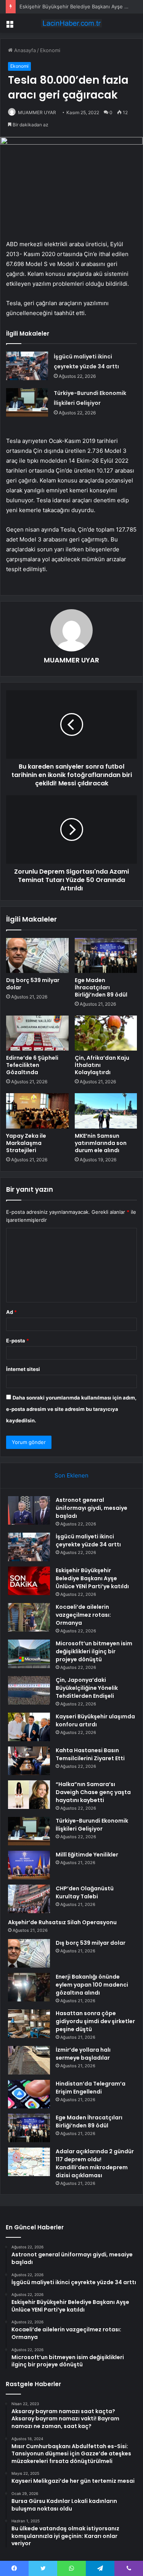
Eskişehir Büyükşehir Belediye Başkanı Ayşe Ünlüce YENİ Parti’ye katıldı (92, 1578)
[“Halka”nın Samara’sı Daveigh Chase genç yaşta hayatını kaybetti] (29, 1795)
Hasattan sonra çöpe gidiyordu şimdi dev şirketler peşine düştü (95, 2021)
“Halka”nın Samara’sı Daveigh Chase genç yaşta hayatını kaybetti (93, 1792)
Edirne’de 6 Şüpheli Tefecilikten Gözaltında (32, 1065)
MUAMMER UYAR (37, 112)
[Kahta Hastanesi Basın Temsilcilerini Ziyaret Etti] (29, 1761)
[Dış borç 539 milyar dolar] (37, 955)
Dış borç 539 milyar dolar (33, 984)
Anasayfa (24, 50)
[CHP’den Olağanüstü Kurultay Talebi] (29, 1899)
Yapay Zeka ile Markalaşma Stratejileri (26, 1143)
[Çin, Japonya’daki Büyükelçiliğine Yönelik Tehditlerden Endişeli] (29, 1690)
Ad (11, 1312)
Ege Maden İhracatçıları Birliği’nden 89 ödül (101, 987)
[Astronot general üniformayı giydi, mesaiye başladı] (29, 1510)
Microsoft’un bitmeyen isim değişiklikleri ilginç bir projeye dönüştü (94, 1651)
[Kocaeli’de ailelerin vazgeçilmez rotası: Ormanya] (29, 1617)
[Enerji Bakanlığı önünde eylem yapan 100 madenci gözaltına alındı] (29, 1987)
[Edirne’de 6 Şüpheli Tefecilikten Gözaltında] (37, 1033)
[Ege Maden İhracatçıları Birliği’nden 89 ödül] (106, 955)
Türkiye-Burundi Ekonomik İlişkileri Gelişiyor (92, 1825)
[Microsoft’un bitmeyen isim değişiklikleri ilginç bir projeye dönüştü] (29, 1654)
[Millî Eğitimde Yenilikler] (29, 1865)
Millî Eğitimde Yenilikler (87, 1855)
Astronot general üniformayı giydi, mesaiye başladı (92, 1508)
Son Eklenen (71, 1475)
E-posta (18, 1341)
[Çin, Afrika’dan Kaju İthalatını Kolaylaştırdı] (106, 1033)
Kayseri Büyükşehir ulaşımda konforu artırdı (95, 1720)
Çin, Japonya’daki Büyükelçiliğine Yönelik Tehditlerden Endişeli (87, 1688)
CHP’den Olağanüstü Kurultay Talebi (85, 1892)
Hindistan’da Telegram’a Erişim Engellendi (91, 2088)
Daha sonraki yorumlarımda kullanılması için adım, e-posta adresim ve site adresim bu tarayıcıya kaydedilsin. (71, 1409)
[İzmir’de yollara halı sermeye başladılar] (29, 2060)
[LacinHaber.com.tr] (72, 23)
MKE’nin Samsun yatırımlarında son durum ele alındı (101, 1143)
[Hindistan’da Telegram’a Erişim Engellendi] (29, 2094)
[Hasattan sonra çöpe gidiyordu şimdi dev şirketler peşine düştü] (29, 2024)
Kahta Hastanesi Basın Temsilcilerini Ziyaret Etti (90, 1754)
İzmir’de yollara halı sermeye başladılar (83, 2054)
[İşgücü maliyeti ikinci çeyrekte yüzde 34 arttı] (27, 366)
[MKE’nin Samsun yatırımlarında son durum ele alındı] (106, 1111)
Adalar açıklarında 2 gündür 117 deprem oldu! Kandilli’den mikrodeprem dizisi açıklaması (95, 2163)
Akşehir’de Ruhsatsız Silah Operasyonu (62, 1922)
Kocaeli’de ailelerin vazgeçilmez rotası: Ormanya (83, 1615)
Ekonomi (50, 50)
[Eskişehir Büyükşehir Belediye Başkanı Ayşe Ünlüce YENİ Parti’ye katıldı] (29, 1581)
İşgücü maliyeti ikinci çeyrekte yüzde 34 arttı (88, 1540)
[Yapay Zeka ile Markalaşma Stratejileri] (37, 1111)
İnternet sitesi (23, 1369)
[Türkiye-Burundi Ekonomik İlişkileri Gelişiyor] (27, 402)
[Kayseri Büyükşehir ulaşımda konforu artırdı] (29, 1727)
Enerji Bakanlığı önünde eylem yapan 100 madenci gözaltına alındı (92, 1985)
